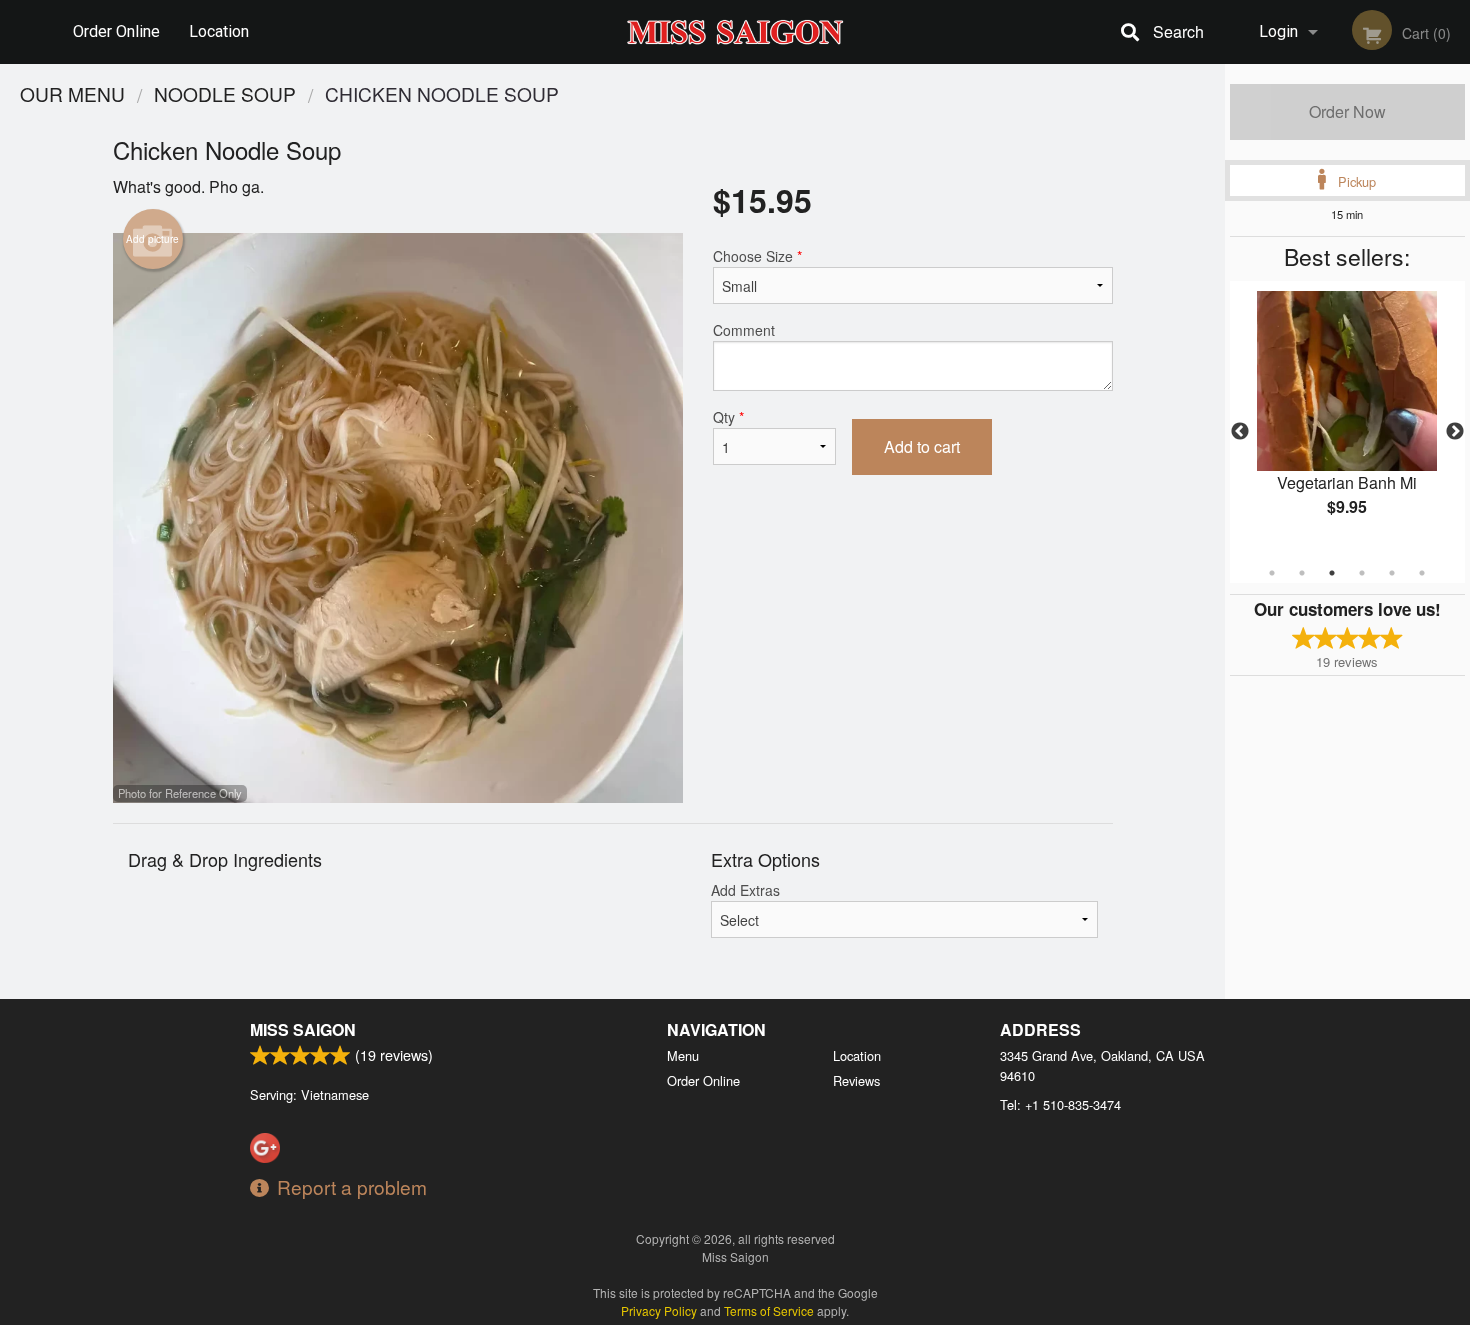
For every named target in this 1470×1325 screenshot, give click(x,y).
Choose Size (757, 256)
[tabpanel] (1347, 420)
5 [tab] (1392, 573)
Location (219, 31)
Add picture (152, 239)
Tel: (1060, 1104)
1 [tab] (1272, 573)
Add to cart (922, 446)
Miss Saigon (303, 1029)
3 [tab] (1332, 573)
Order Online (116, 31)
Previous (1240, 432)
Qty (728, 417)
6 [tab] (1422, 573)
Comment (744, 330)
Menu (683, 1055)
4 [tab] (1362, 573)
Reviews (856, 1080)
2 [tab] (1302, 573)
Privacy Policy (659, 1310)
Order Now (1347, 111)
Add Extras (745, 890)
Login (1278, 31)
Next (1455, 432)
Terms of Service (769, 1310)
